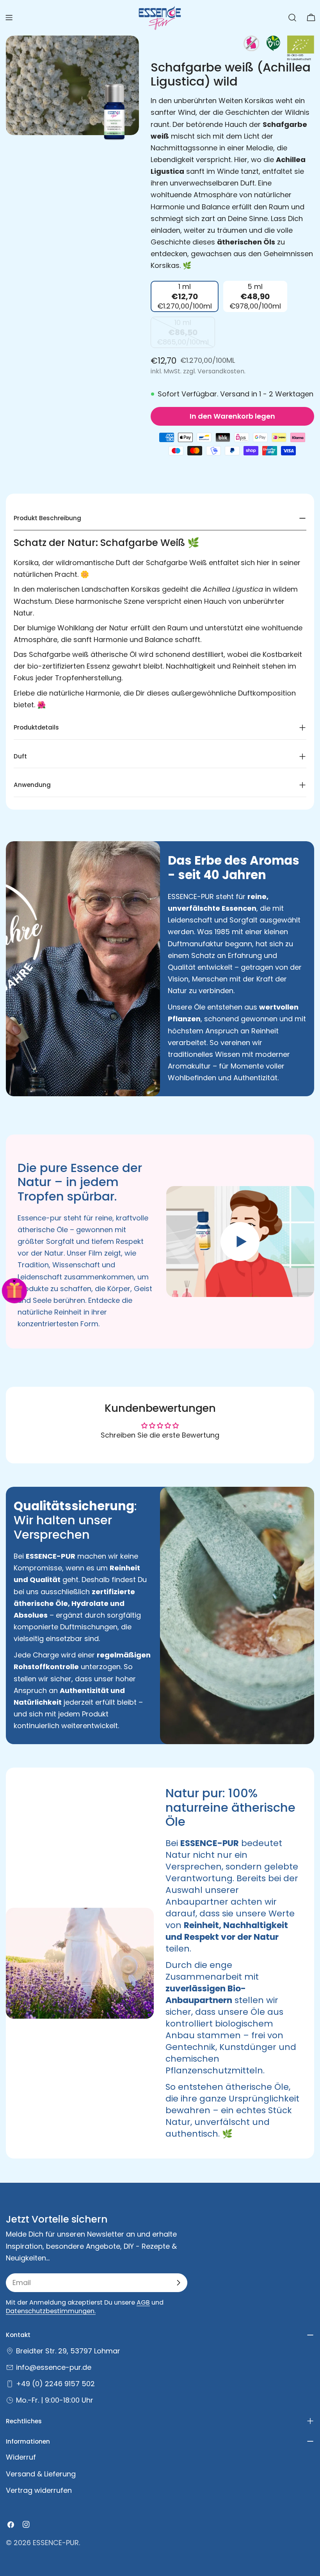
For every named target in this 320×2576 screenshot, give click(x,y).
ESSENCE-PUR (56, 2543)
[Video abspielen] (240, 1242)
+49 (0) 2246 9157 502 (55, 2384)
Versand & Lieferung (41, 2474)
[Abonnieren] (178, 2283)
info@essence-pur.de (54, 2367)
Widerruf (21, 2457)
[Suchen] (292, 18)
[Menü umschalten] (9, 18)
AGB (143, 2302)
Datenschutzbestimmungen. (51, 2311)
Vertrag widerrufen (39, 2490)
